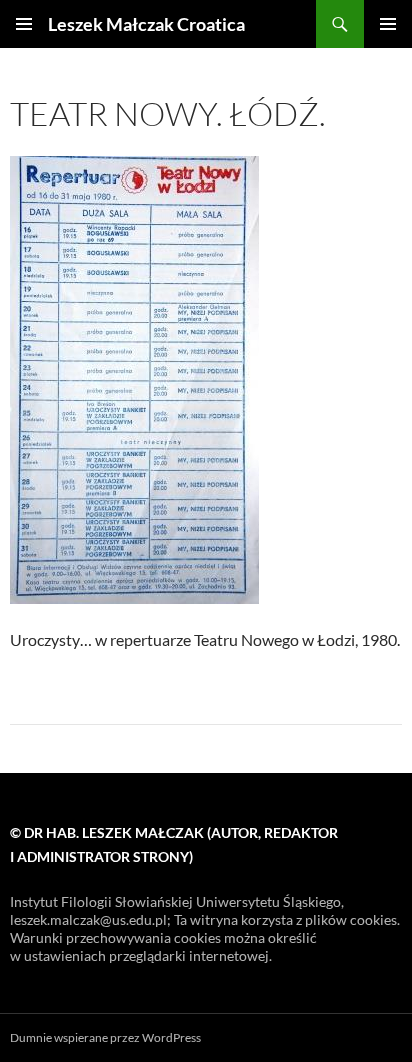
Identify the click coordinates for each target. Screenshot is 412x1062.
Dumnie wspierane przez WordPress (105, 1037)
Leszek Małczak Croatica (146, 24)
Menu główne (388, 24)
